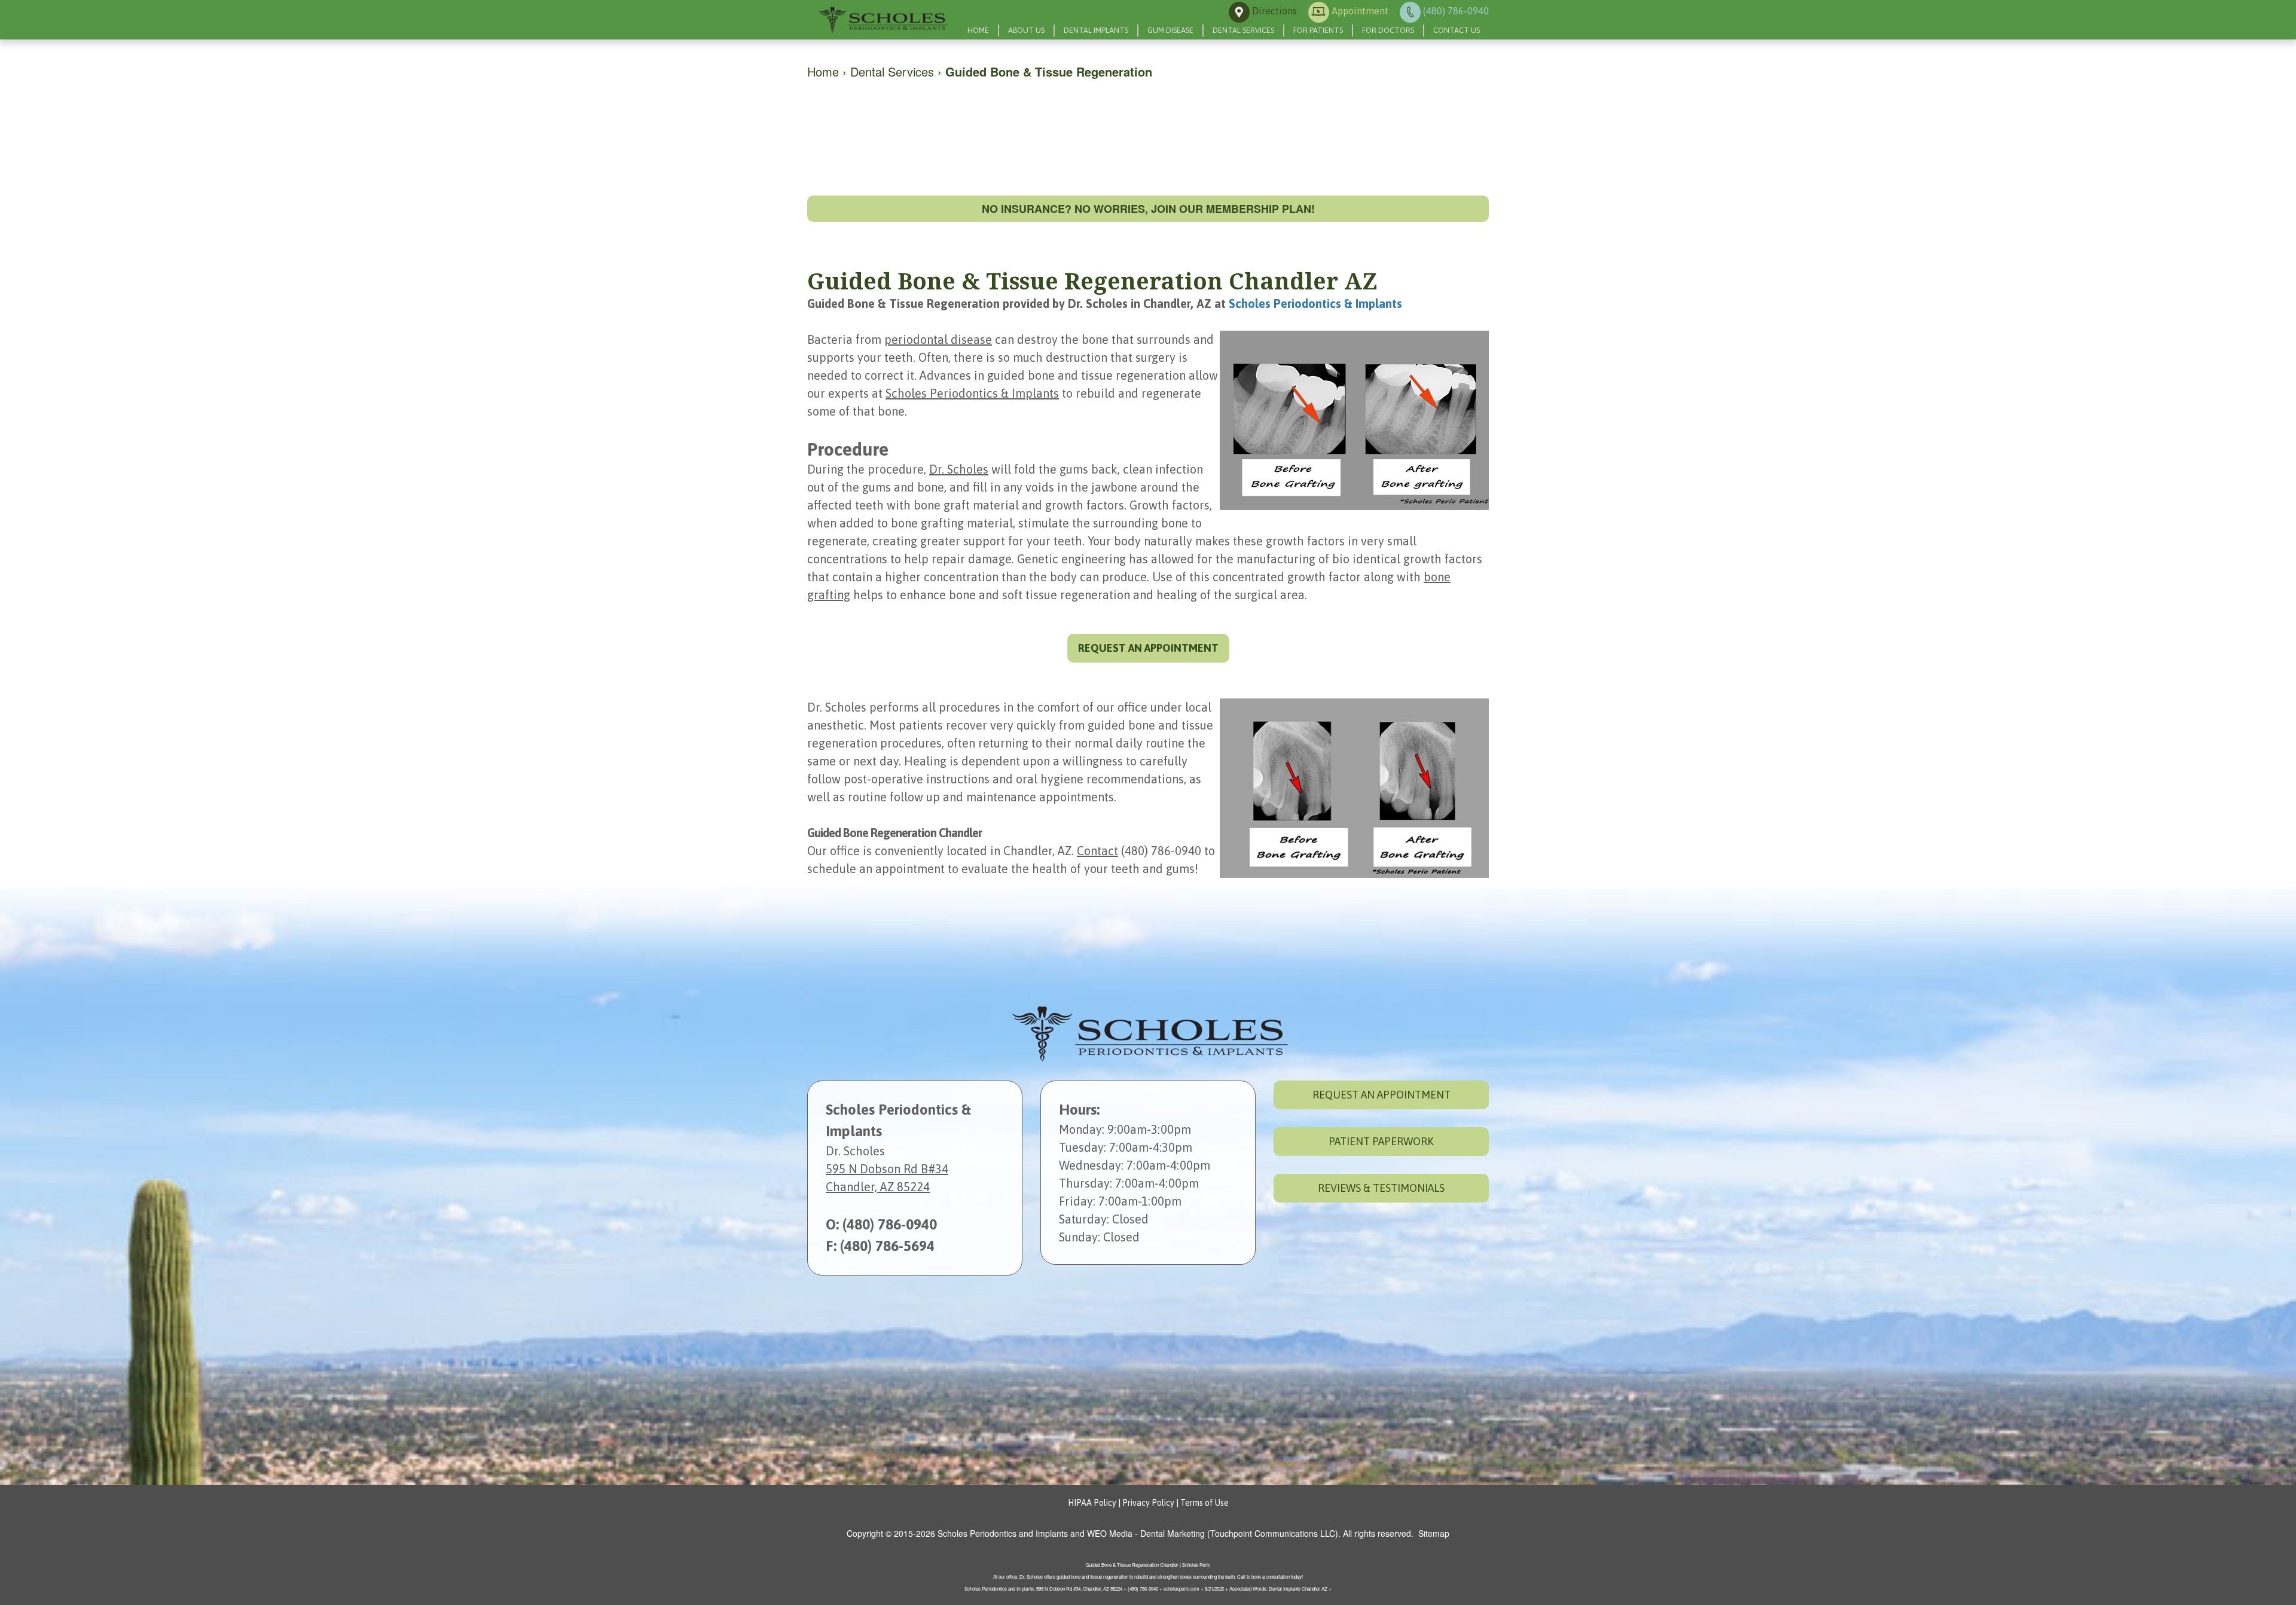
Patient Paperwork (1381, 1141)
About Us (1026, 30)
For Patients (1318, 30)
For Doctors (1388, 30)
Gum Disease (1170, 30)
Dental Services (1243, 30)
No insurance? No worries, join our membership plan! (1148, 209)
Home (978, 30)
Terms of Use (1205, 1503)
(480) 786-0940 (890, 1224)
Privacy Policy (1148, 1503)
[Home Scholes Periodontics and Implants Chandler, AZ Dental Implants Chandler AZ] (882, 20)
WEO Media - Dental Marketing (1146, 1533)
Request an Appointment (1381, 1095)
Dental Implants (1096, 30)
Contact (1097, 851)
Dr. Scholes (959, 469)
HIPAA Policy (1092, 1503)
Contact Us (1457, 30)
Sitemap (1434, 1533)
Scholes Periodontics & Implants (1315, 303)
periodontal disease (938, 339)
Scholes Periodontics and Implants (1003, 1533)
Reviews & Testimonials (1381, 1188)
